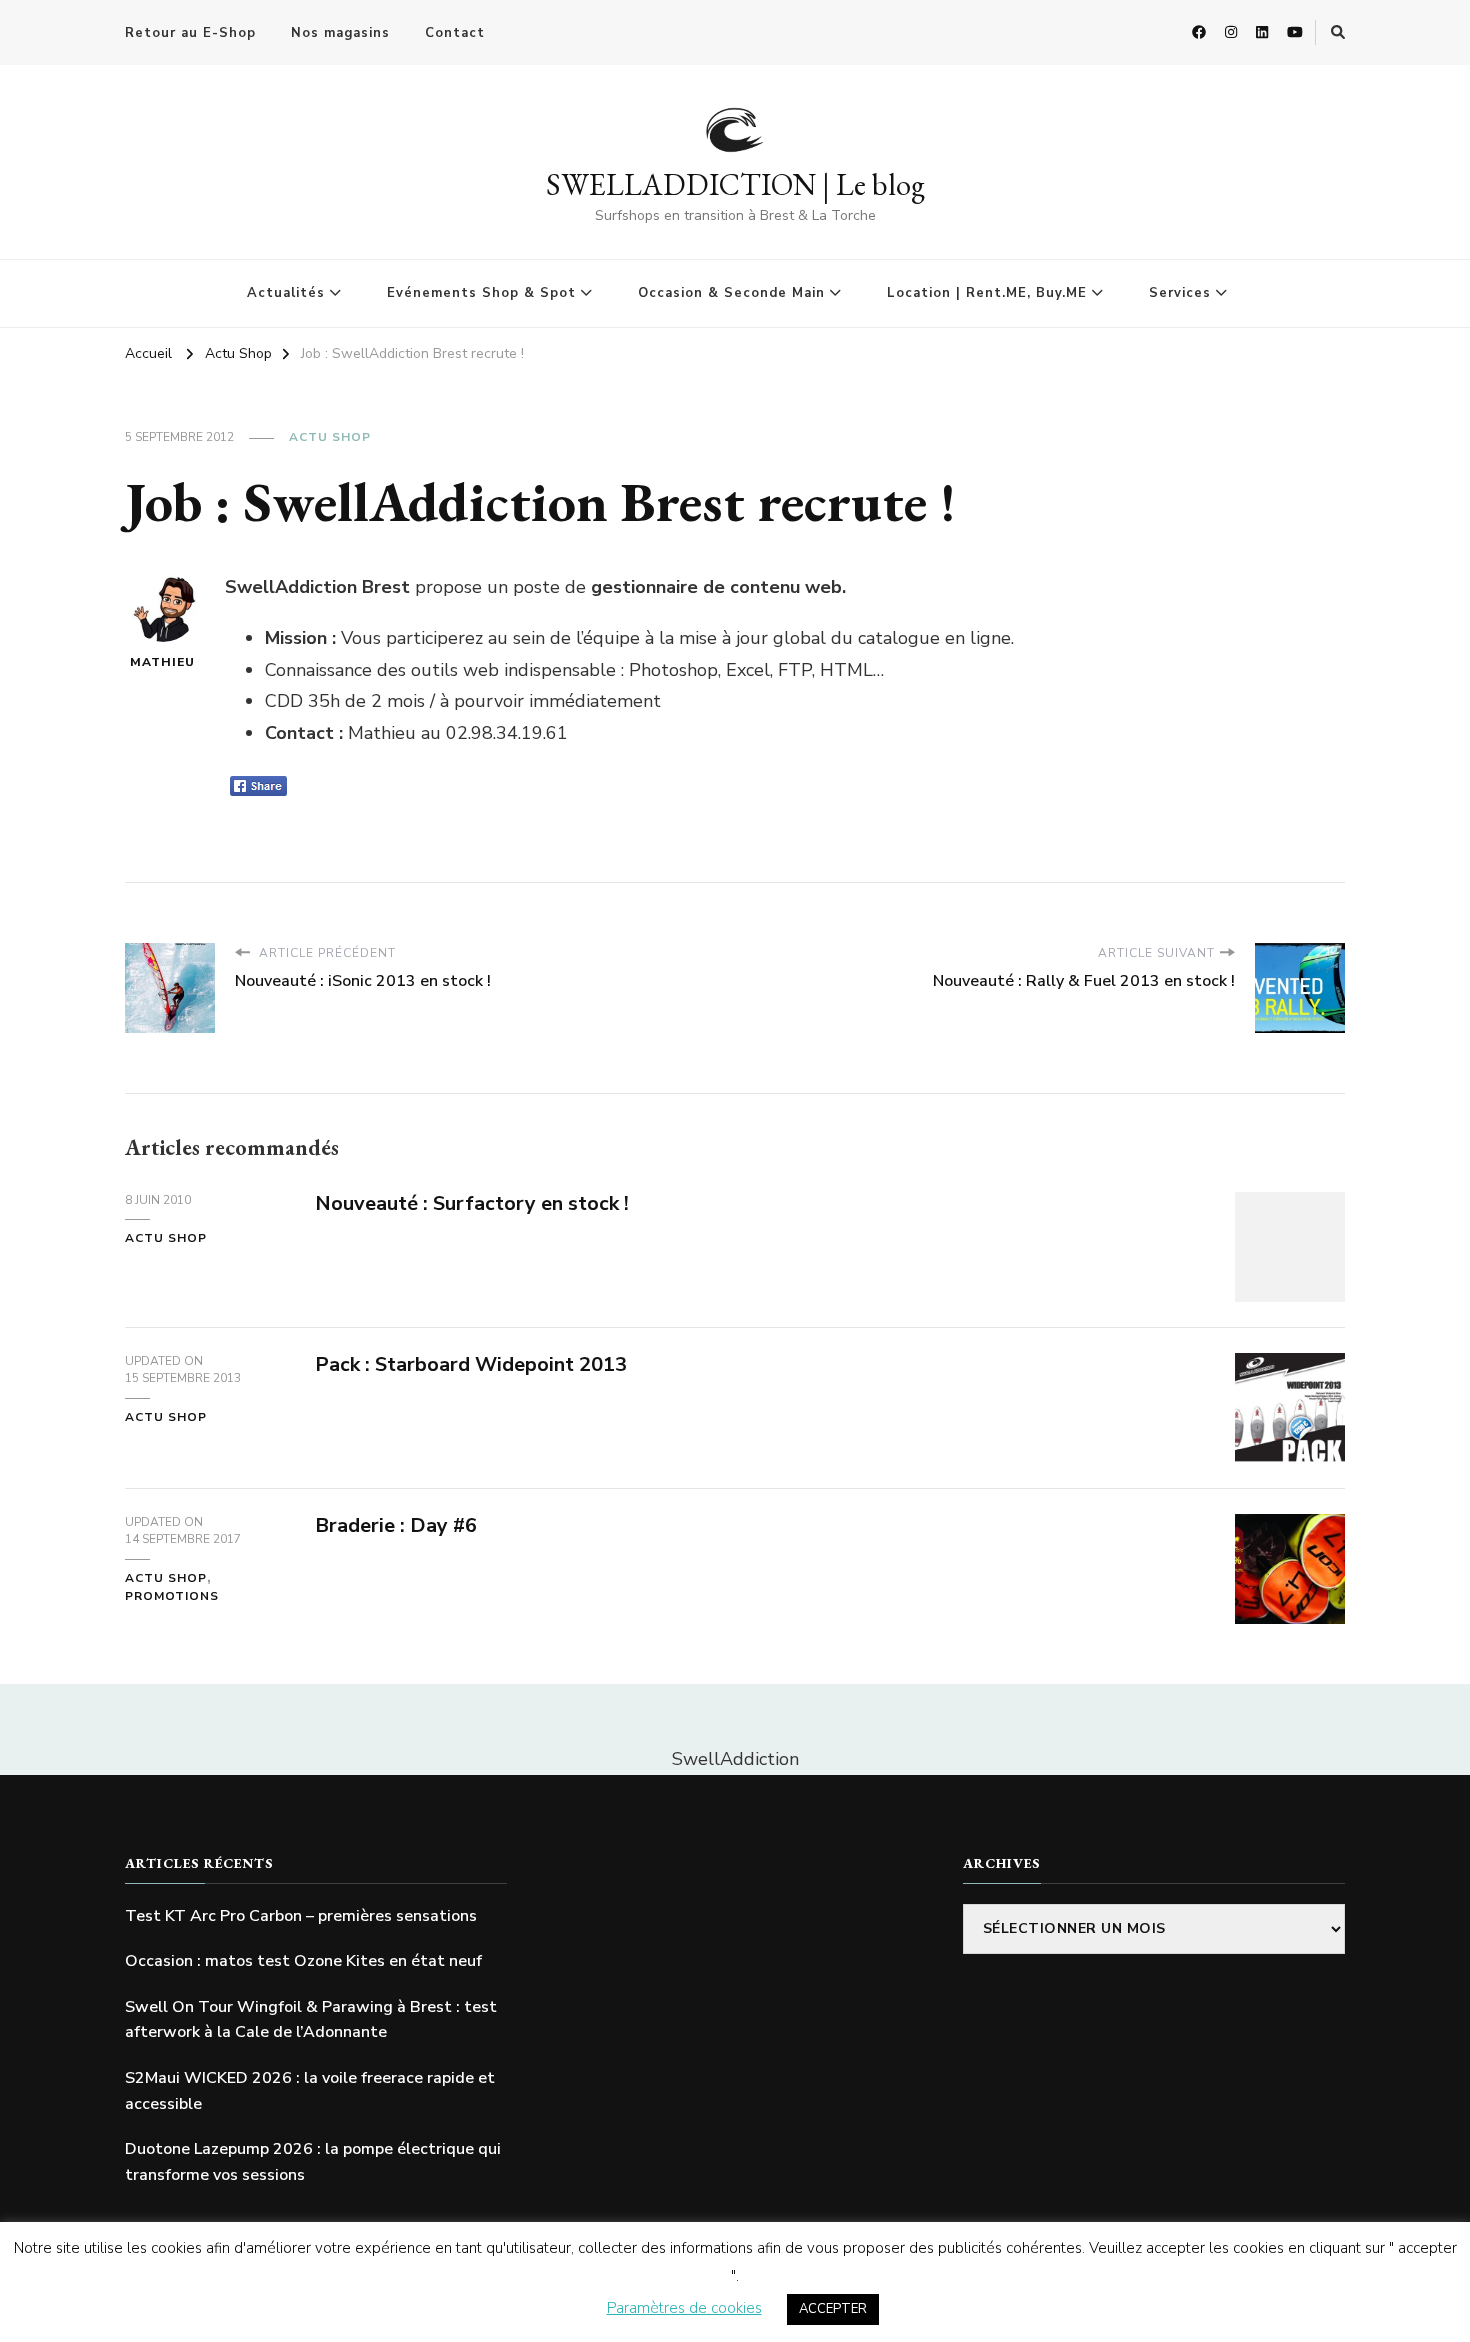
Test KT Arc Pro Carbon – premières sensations (301, 1916)
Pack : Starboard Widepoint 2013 (471, 1364)
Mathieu (162, 662)
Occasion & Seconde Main (731, 293)
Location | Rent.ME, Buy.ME (987, 293)
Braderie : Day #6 (396, 1525)
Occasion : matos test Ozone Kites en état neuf (303, 1961)
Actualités (286, 293)
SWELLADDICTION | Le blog (735, 184)
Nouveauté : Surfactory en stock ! (472, 1203)
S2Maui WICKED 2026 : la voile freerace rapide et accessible (310, 2091)
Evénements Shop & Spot (481, 293)
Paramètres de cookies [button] (684, 2308)
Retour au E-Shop (190, 33)
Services (1180, 293)
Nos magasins (340, 33)
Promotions (172, 1596)
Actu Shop (330, 437)
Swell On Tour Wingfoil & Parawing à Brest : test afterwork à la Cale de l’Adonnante (311, 2020)
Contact (455, 33)
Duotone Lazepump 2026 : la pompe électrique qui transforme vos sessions (313, 2162)
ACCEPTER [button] (833, 2309)
